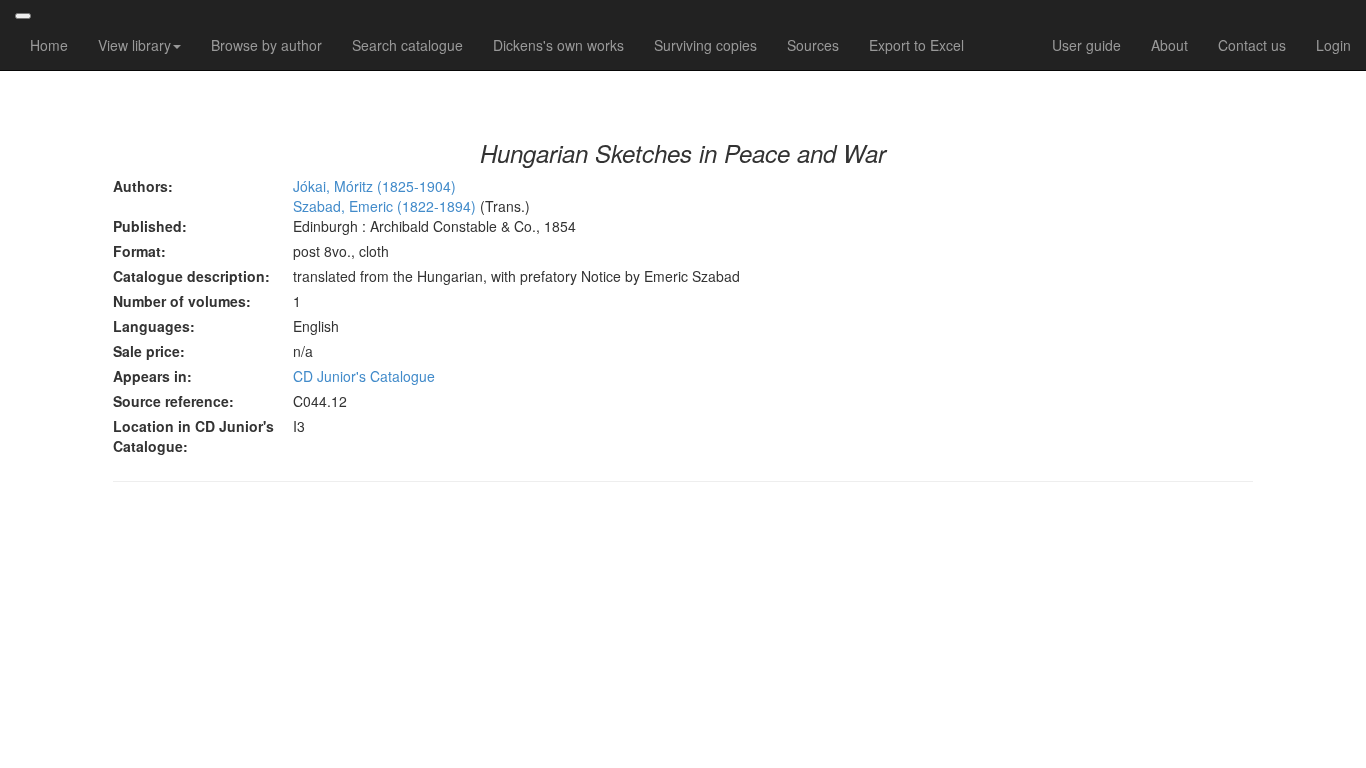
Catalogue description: (191, 276)
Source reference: (173, 401)
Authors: (143, 186)
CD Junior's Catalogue (364, 376)
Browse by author (266, 45)
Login (1333, 45)
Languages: (154, 326)
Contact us (1252, 45)
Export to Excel (916, 45)
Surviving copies (705, 45)
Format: (139, 251)
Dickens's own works (558, 45)
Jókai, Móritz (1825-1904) (374, 186)
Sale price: (149, 351)
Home (49, 45)
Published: (150, 226)
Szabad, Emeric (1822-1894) (386, 206)
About (1169, 45)
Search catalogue (407, 45)
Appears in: (152, 376)
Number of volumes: (182, 301)
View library (134, 45)
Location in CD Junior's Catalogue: (193, 436)
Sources (813, 45)
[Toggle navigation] (23, 16)
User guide (1086, 45)
